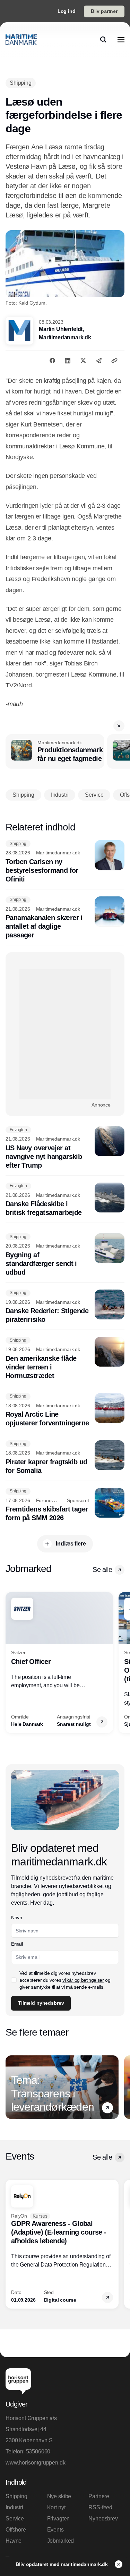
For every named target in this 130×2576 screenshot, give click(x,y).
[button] (119, 726)
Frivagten (59, 2519)
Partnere (99, 2496)
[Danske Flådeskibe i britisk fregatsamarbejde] (65, 1200)
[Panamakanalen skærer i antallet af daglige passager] (65, 918)
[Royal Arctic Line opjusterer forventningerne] (65, 1410)
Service (15, 2519)
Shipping (16, 2496)
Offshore (16, 2530)
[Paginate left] (11, 1663)
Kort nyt (56, 2507)
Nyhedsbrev (103, 2519)
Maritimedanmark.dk (65, 337)
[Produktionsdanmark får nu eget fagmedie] (55, 752)
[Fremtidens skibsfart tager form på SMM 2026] (65, 1505)
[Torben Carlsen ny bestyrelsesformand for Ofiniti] (65, 862)
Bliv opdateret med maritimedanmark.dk (62, 2564)
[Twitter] (83, 361)
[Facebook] (52, 361)
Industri (14, 2507)
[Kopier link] (114, 361)
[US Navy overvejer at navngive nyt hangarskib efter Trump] (65, 1148)
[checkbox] (14, 1980)
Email (17, 1944)
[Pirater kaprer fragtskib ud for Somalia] (65, 1458)
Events (55, 2530)
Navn (17, 1917)
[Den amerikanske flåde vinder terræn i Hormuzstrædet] (65, 1359)
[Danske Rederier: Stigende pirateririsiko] (65, 1307)
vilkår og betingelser (83, 1980)
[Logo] (21, 40)
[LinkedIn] (68, 361)
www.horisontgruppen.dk (35, 2463)
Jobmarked (61, 2541)
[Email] (99, 361)
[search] (103, 40)
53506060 (38, 2451)
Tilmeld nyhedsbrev (41, 2003)
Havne (14, 2541)
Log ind (67, 11)
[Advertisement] (65, 1034)
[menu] (121, 40)
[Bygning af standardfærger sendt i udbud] (65, 1255)
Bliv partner (104, 11)
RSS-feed (100, 2507)
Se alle (102, 1569)
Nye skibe (59, 2496)
